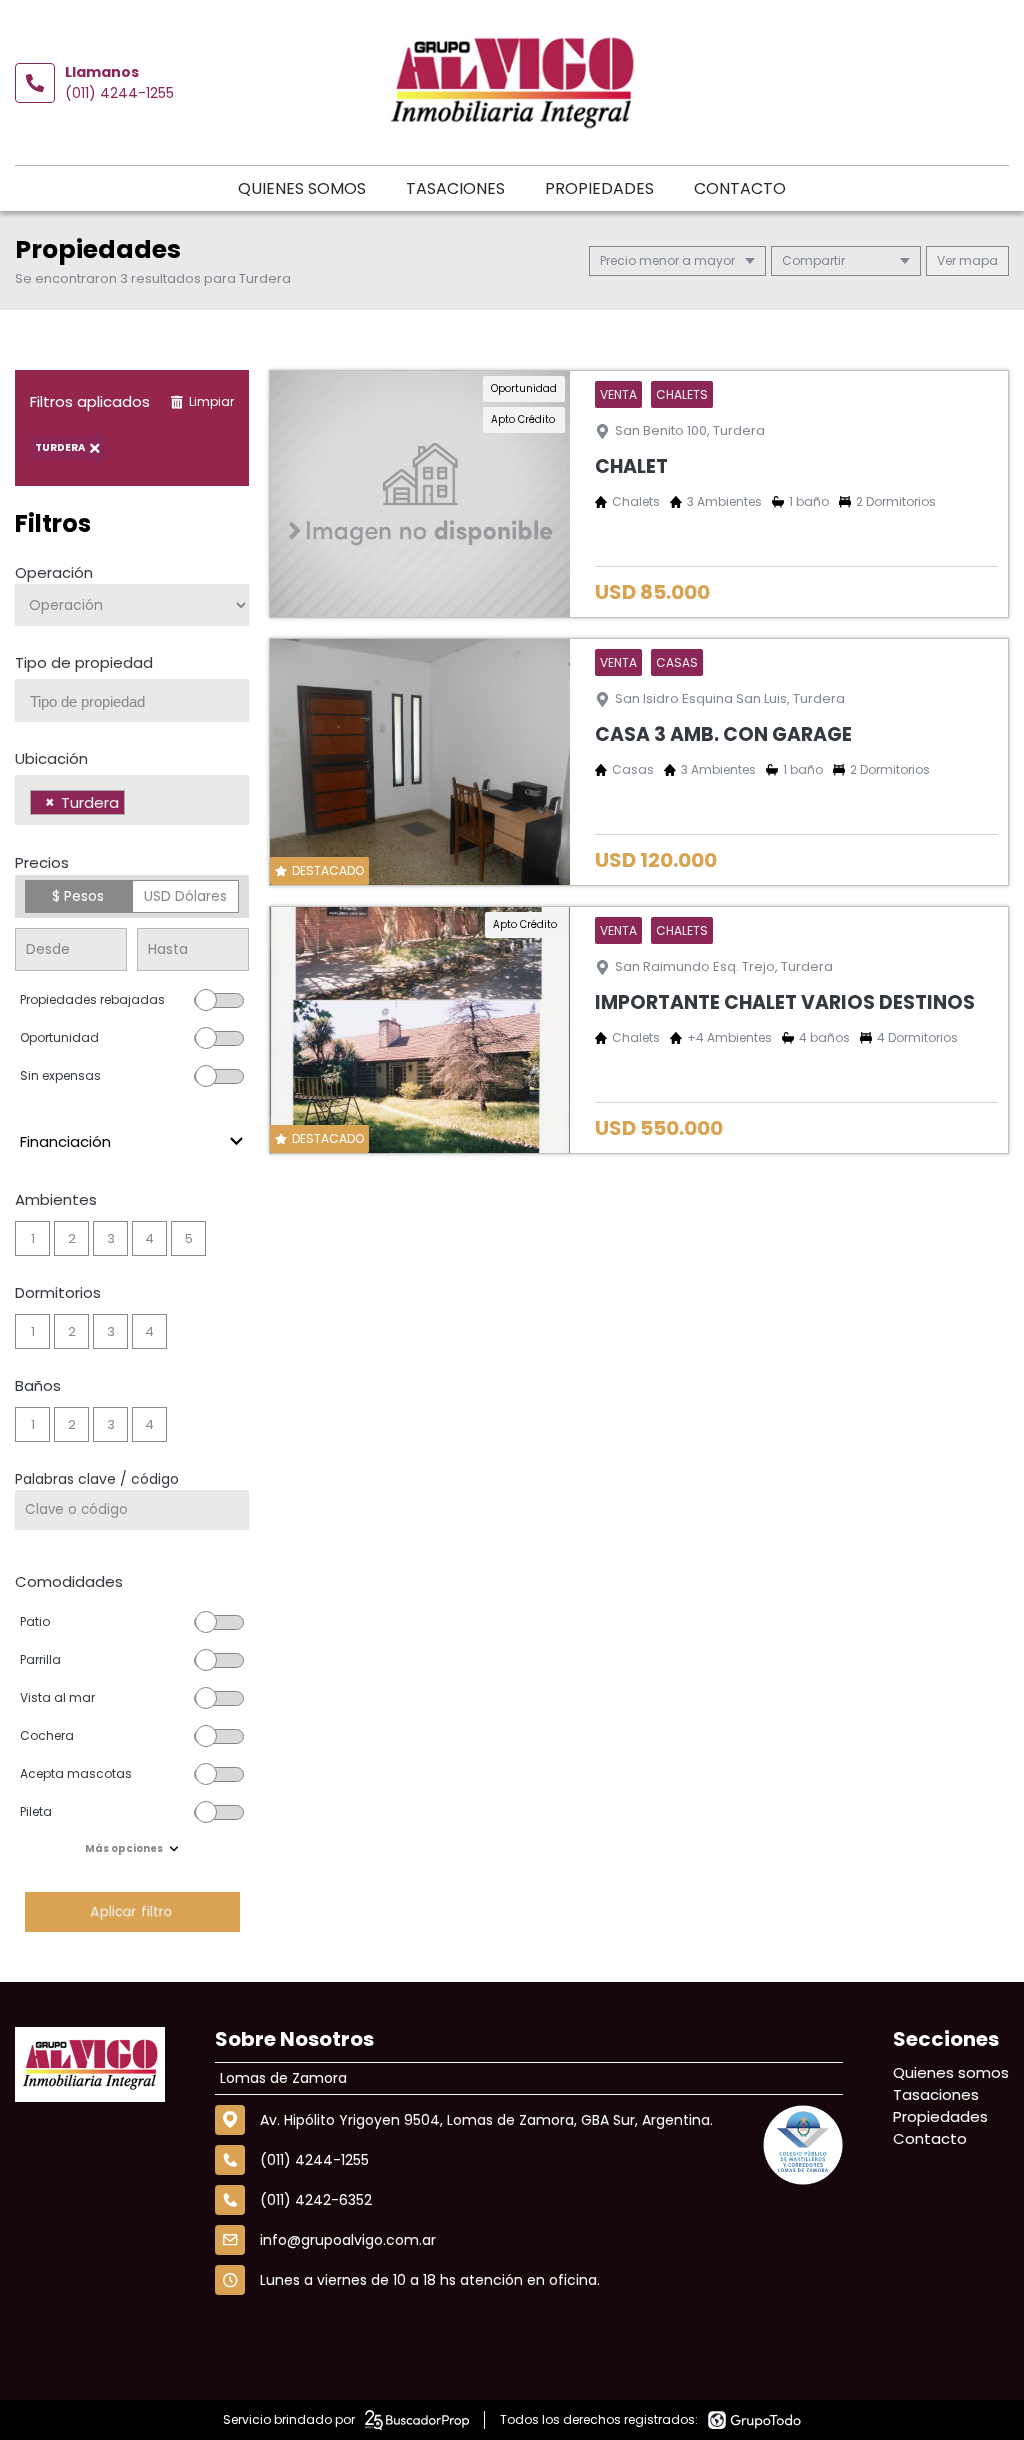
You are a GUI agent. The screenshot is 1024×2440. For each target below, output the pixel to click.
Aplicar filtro (132, 1911)
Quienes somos (302, 188)
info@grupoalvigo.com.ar (348, 2240)
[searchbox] (139, 702)
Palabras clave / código (97, 1479)
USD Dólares (185, 896)
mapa (977, 260)
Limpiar (211, 401)
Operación (54, 572)
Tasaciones (455, 188)
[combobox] (132, 700)
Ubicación (51, 758)
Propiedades (599, 188)
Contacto (740, 188)
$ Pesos (78, 896)
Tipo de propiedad (84, 662)
